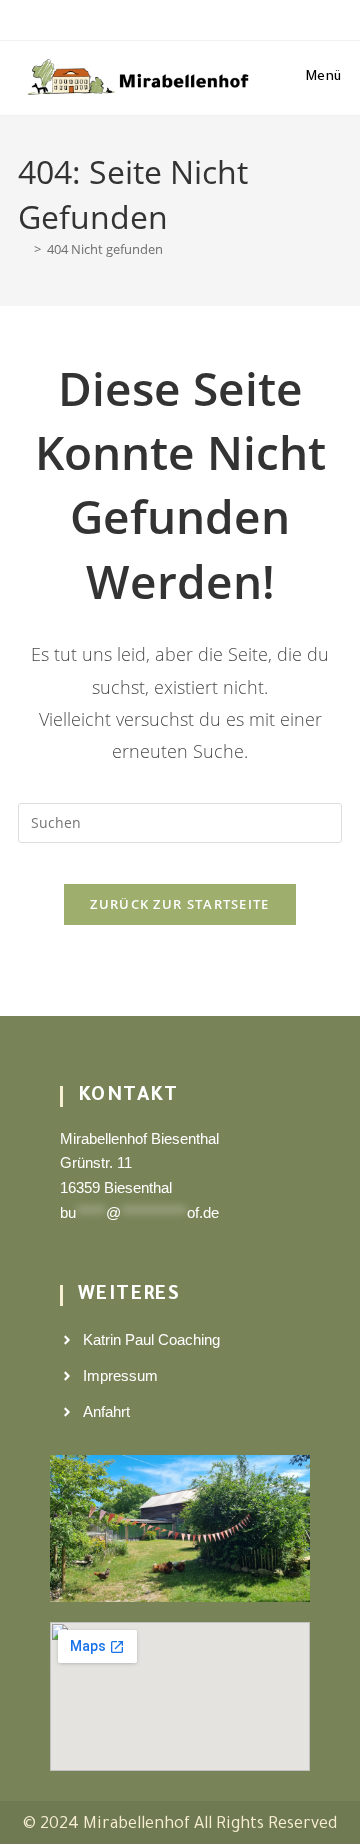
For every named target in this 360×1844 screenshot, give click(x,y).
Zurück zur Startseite (179, 904)
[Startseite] (23, 249)
